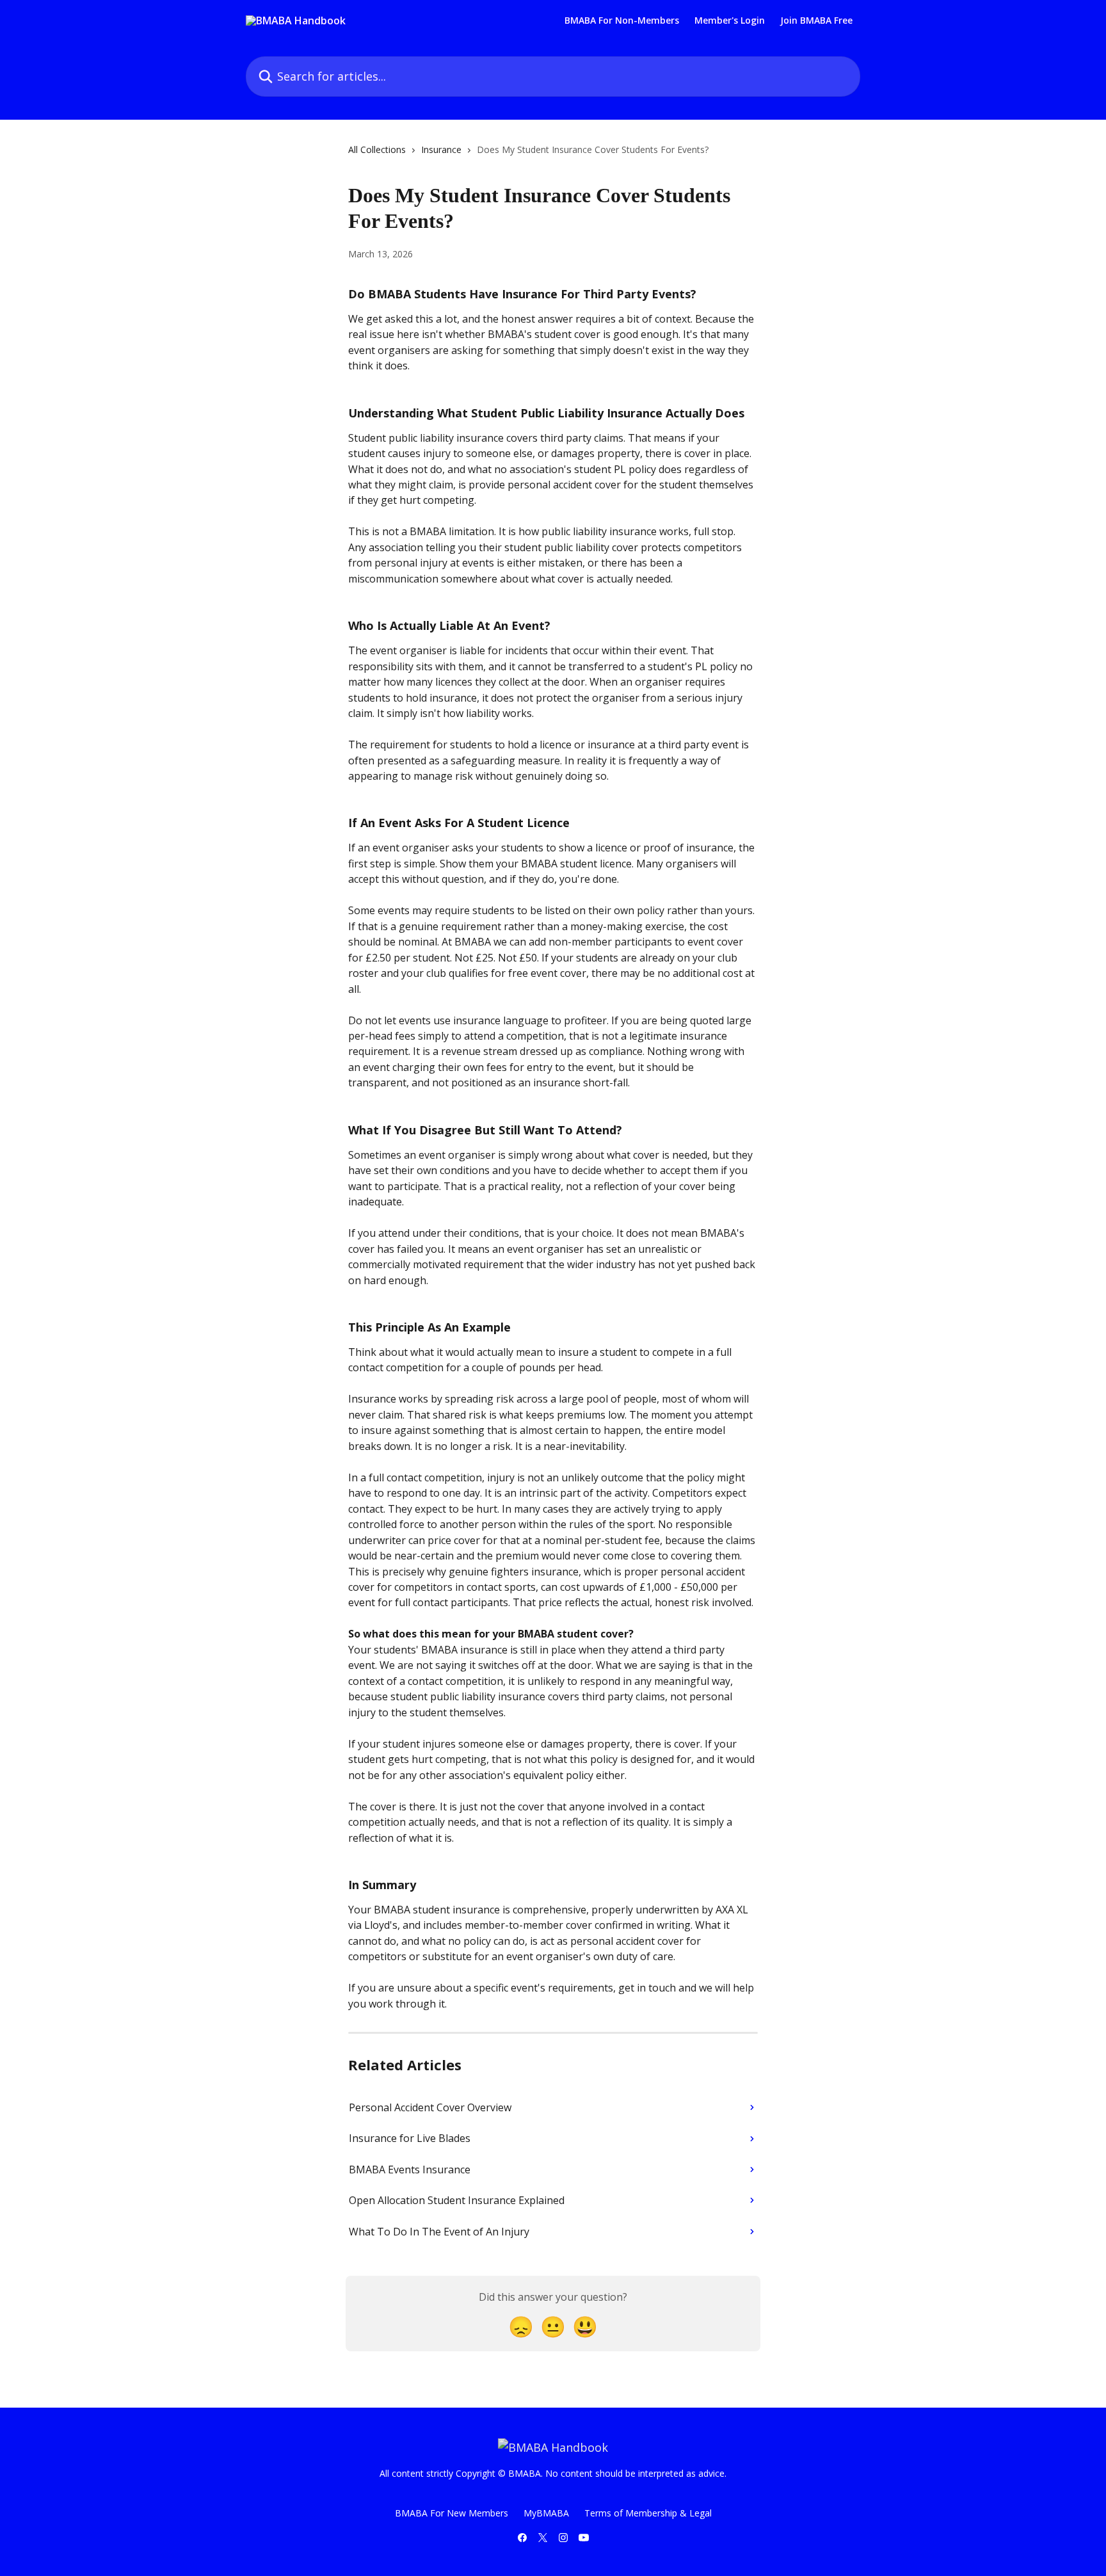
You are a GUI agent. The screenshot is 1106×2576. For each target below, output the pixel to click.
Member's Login (730, 20)
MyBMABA (546, 2513)
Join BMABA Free (816, 20)
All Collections (377, 149)
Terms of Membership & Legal (648, 2513)
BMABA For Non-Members (622, 20)
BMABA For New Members (452, 2513)
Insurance (441, 149)
